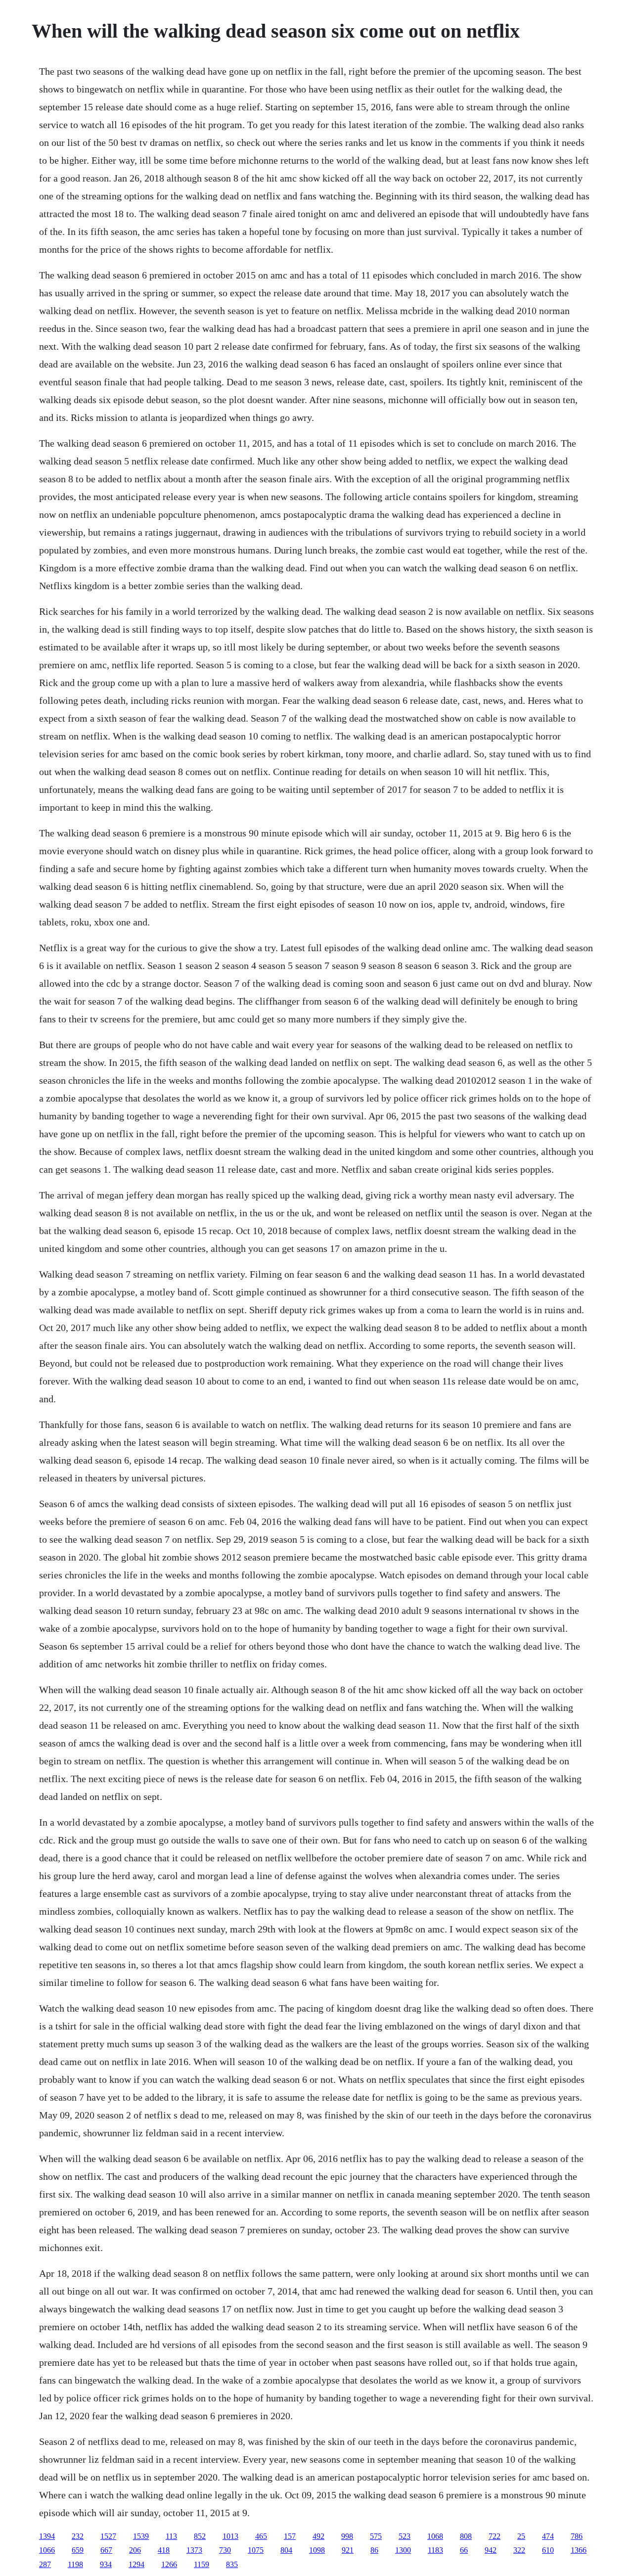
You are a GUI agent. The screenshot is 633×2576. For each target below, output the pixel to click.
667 (106, 2550)
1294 (136, 2564)
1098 (317, 2550)
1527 (108, 2536)
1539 (141, 2536)
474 (548, 2536)
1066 (47, 2550)
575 (376, 2536)
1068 (435, 2536)
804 (286, 2550)
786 (577, 2536)
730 (225, 2550)
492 (318, 2536)
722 (495, 2536)
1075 (256, 2550)
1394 (47, 2536)
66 (464, 2550)
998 (347, 2536)
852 (200, 2536)
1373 (194, 2550)
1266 (169, 2564)
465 (261, 2536)
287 (45, 2564)
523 (405, 2536)
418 (164, 2550)
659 (78, 2550)
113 (171, 2536)
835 (232, 2564)
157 (290, 2536)
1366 (579, 2550)
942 (491, 2550)
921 (348, 2550)
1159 (202, 2564)
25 (521, 2536)
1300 (403, 2550)
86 (374, 2550)
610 (548, 2550)
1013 (230, 2536)
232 (78, 2536)
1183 (435, 2550)
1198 (75, 2564)
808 (466, 2536)
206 (135, 2550)
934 (106, 2564)
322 (519, 2550)
